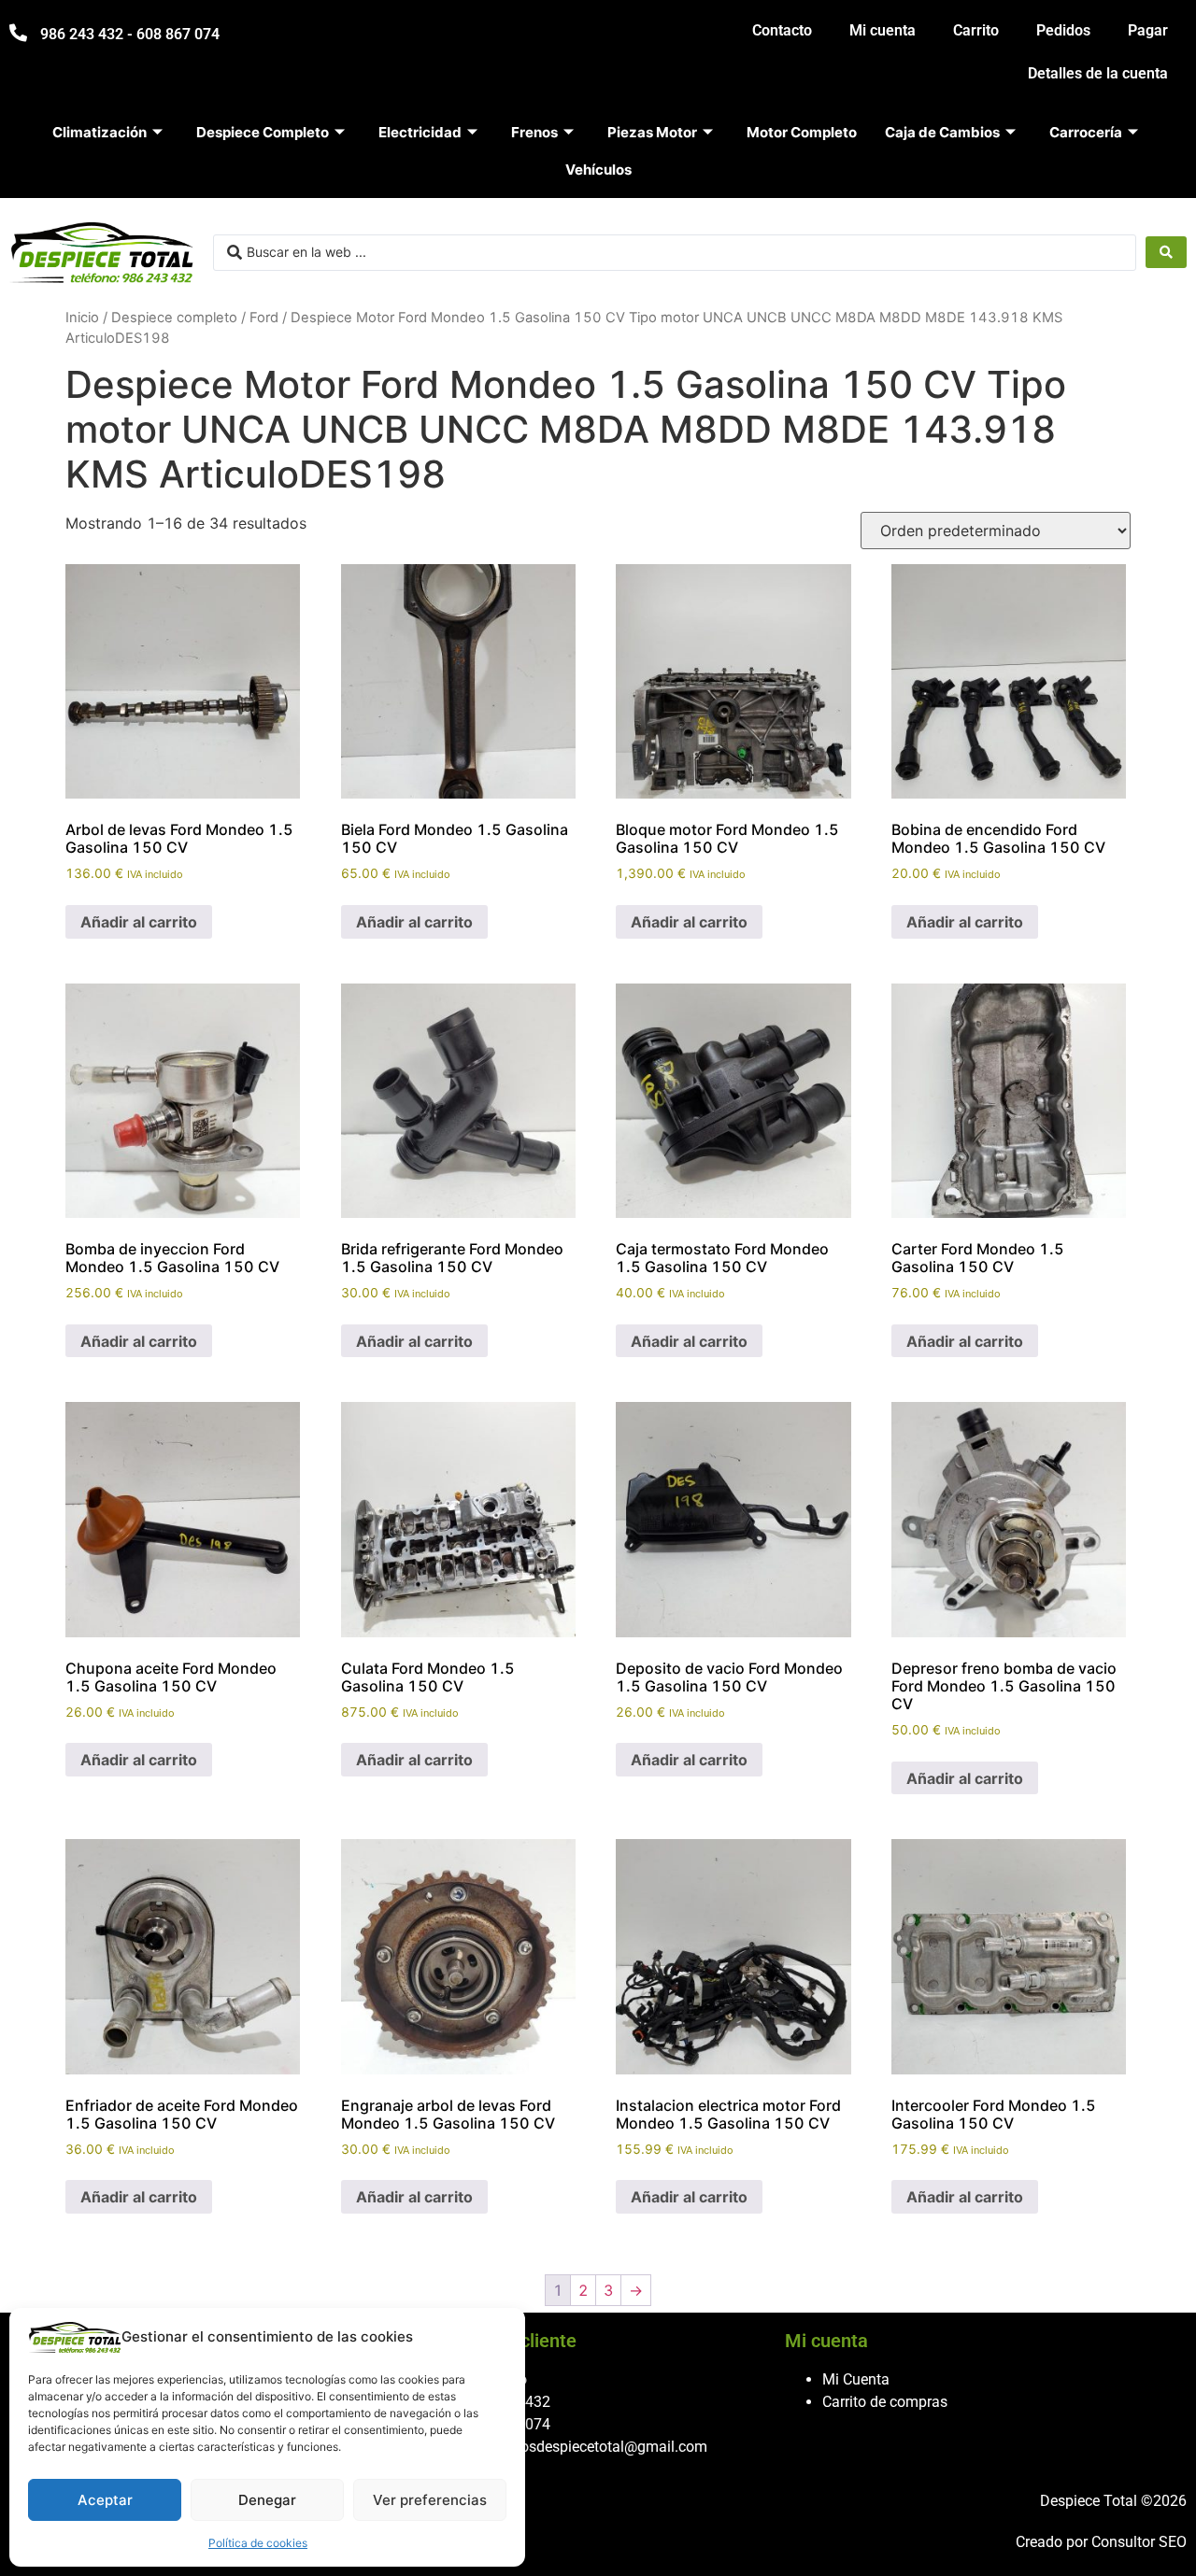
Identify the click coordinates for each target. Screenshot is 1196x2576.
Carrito (976, 30)
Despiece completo (174, 318)
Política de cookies (258, 2543)
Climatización (100, 132)
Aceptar (105, 2500)
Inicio (82, 318)
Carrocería (1086, 132)
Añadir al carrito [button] (139, 922)
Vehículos (598, 170)
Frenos (534, 132)
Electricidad (420, 132)
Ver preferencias (430, 2500)
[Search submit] (1166, 252)
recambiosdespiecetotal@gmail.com (587, 2447)
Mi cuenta (883, 30)
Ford (264, 318)
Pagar (1148, 30)
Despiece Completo (263, 132)
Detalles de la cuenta (1098, 73)
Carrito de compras (885, 2402)
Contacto (782, 30)
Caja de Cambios (942, 132)
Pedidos (1063, 30)
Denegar (267, 2500)
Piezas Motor (652, 132)
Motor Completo (802, 132)
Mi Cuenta (856, 2379)
